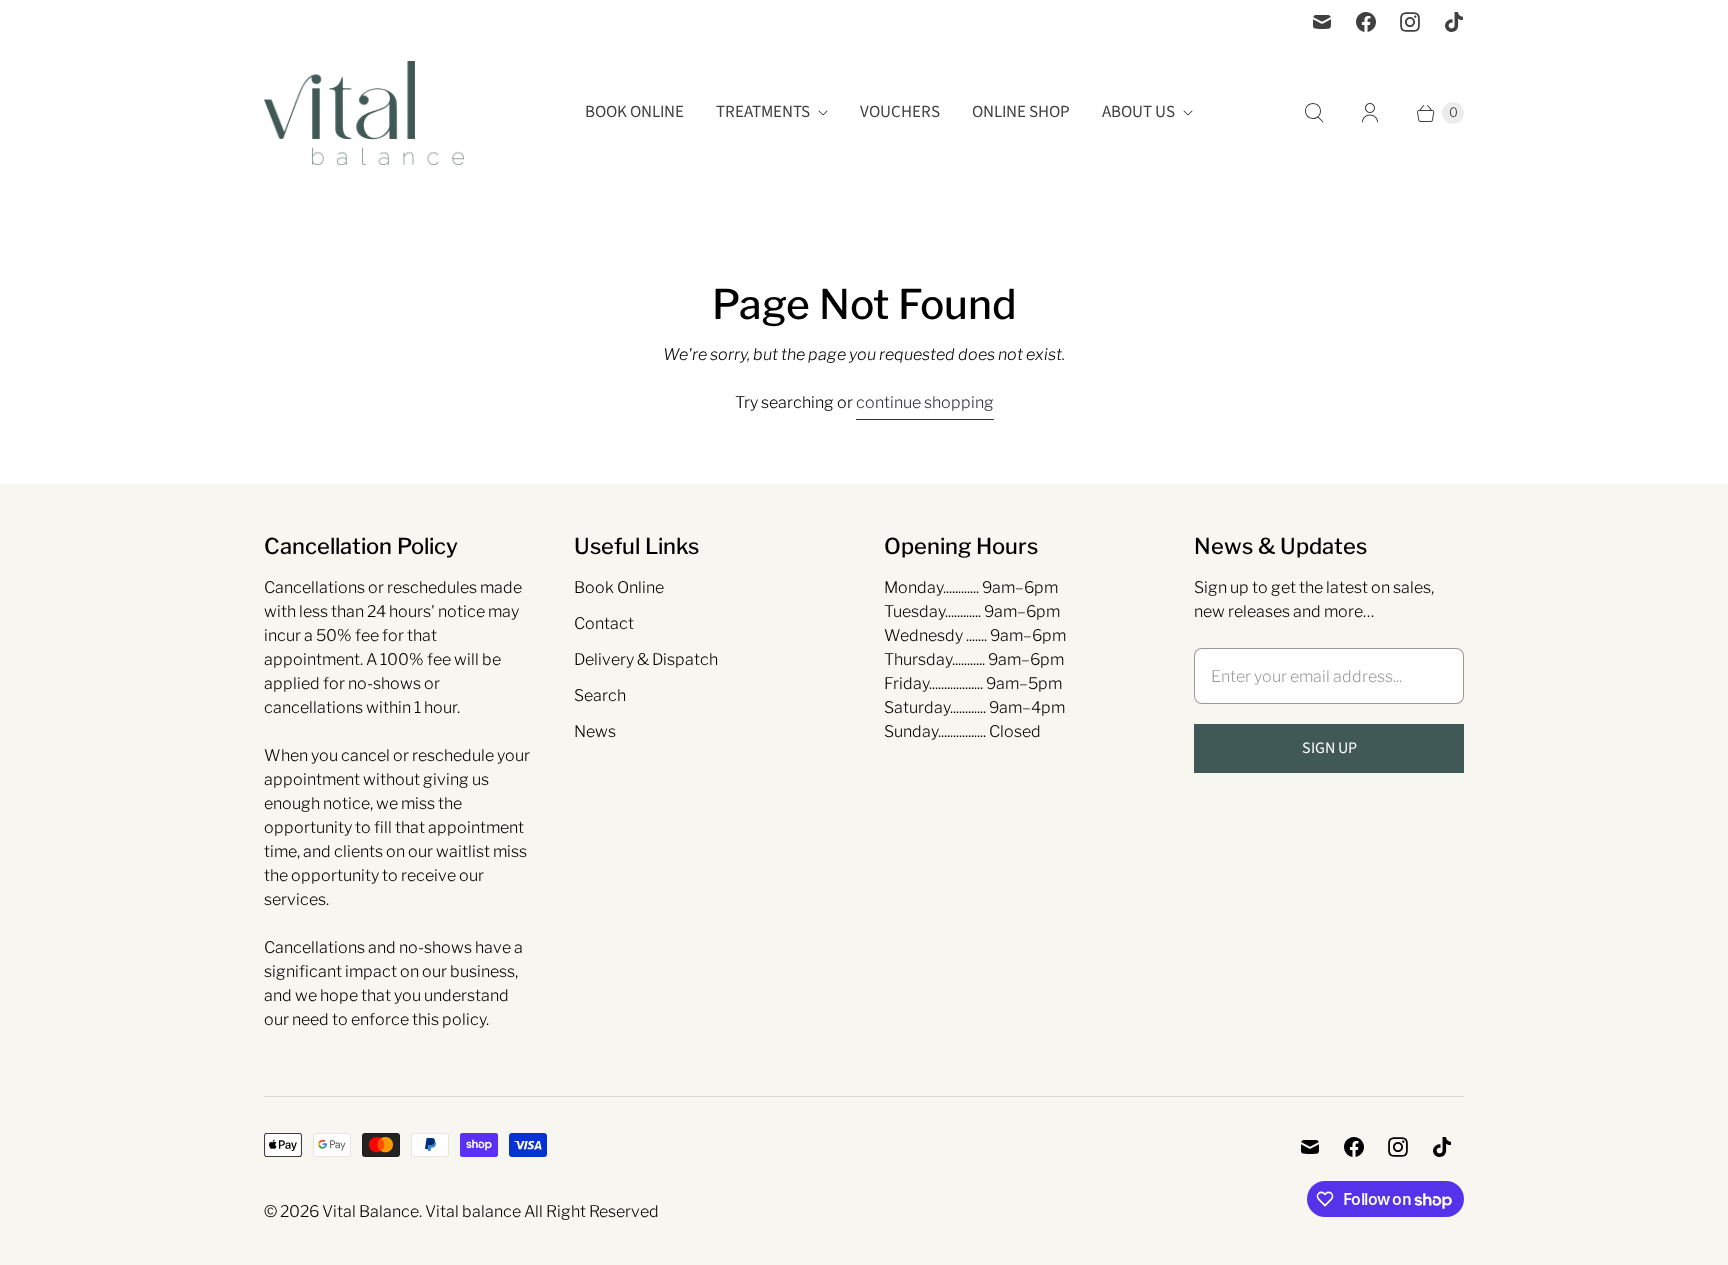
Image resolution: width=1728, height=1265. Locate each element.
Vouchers (900, 112)
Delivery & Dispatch (646, 659)
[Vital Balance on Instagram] (1410, 22)
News (595, 731)
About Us (1138, 112)
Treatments (763, 112)
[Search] (1314, 113)
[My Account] (1370, 113)
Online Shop (1021, 112)
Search (600, 695)
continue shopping (925, 402)
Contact (604, 623)
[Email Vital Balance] (1322, 22)
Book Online (634, 112)
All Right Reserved (591, 1211)
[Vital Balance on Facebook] (1366, 22)
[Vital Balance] (364, 113)
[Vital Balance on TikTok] (1454, 22)
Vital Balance (370, 1211)
